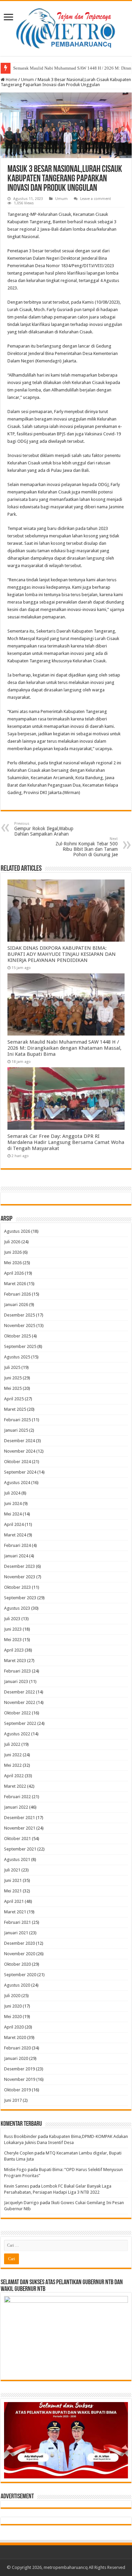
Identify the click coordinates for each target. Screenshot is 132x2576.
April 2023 (14, 1650)
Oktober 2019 (17, 2090)
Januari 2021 (16, 1933)
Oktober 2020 (17, 1964)
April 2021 (14, 1901)
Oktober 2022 (17, 1713)
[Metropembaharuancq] (66, 27)
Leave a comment (96, 199)
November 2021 (20, 1828)
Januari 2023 (16, 1681)
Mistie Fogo (15, 2170)
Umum (27, 80)
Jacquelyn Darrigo (21, 2203)
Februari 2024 (17, 1545)
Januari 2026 (16, 1305)
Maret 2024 (15, 1535)
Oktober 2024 (17, 1462)
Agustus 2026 (17, 1231)
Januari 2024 (16, 1556)
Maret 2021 (15, 1912)
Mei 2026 (13, 1263)
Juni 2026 (13, 1252)
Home (11, 80)
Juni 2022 (13, 1755)
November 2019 (20, 2079)
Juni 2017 (13, 2100)
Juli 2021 (12, 1870)
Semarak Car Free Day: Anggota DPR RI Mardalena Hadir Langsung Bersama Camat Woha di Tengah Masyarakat (66, 1142)
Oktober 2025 (17, 1336)
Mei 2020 (13, 2017)
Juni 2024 (13, 1503)
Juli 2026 (12, 1242)
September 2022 (20, 1723)
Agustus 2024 (17, 1483)
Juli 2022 (12, 1744)
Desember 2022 (19, 1692)
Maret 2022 (15, 1786)
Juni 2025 (13, 1378)
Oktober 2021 (17, 1839)
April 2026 (14, 1273)
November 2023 (20, 1577)
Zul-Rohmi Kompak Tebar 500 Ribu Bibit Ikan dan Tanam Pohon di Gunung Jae (87, 847)
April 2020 (14, 2027)
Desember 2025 (19, 1315)
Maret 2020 (15, 2037)
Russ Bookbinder (20, 2136)
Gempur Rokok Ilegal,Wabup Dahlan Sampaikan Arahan (44, 829)
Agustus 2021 (17, 1859)
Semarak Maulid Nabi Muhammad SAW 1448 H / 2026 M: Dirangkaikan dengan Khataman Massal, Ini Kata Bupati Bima (64, 1048)
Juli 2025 (12, 1367)
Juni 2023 (13, 1629)
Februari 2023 (17, 1671)
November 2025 (20, 1325)
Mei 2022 (13, 1765)
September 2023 (20, 1598)
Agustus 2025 (17, 1357)
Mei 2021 (13, 1891)
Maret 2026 (15, 1284)
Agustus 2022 (17, 1734)
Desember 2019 (19, 2069)
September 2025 (20, 1346)
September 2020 (20, 1975)
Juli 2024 (12, 1493)
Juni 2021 (13, 1880)
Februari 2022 (17, 1797)
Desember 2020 (19, 1943)
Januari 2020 (16, 2058)
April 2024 (14, 1524)
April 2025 (14, 1399)
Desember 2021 (19, 1818)
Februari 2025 (17, 1420)
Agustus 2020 (17, 1985)
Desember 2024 (19, 1441)
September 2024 (20, 1472)
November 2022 (20, 1702)
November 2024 (20, 1451)
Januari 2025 (16, 1430)
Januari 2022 (16, 1807)
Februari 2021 (17, 1922)
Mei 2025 (13, 1388)
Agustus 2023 (17, 1608)
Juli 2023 (12, 1619)
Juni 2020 (13, 2006)
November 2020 (20, 1954)
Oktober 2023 (17, 1587)
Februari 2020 (17, 2048)
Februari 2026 (17, 1294)
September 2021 (20, 1849)
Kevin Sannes (17, 2186)
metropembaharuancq (66, 2567)
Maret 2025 (15, 1409)
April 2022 (14, 1776)
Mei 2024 (13, 1514)
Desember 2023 (19, 1566)
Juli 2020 (12, 1996)
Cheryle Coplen (19, 2153)
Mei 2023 (13, 1640)
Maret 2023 (15, 1661)
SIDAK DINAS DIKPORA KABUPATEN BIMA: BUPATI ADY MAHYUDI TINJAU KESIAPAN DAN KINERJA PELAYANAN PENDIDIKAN (62, 954)
